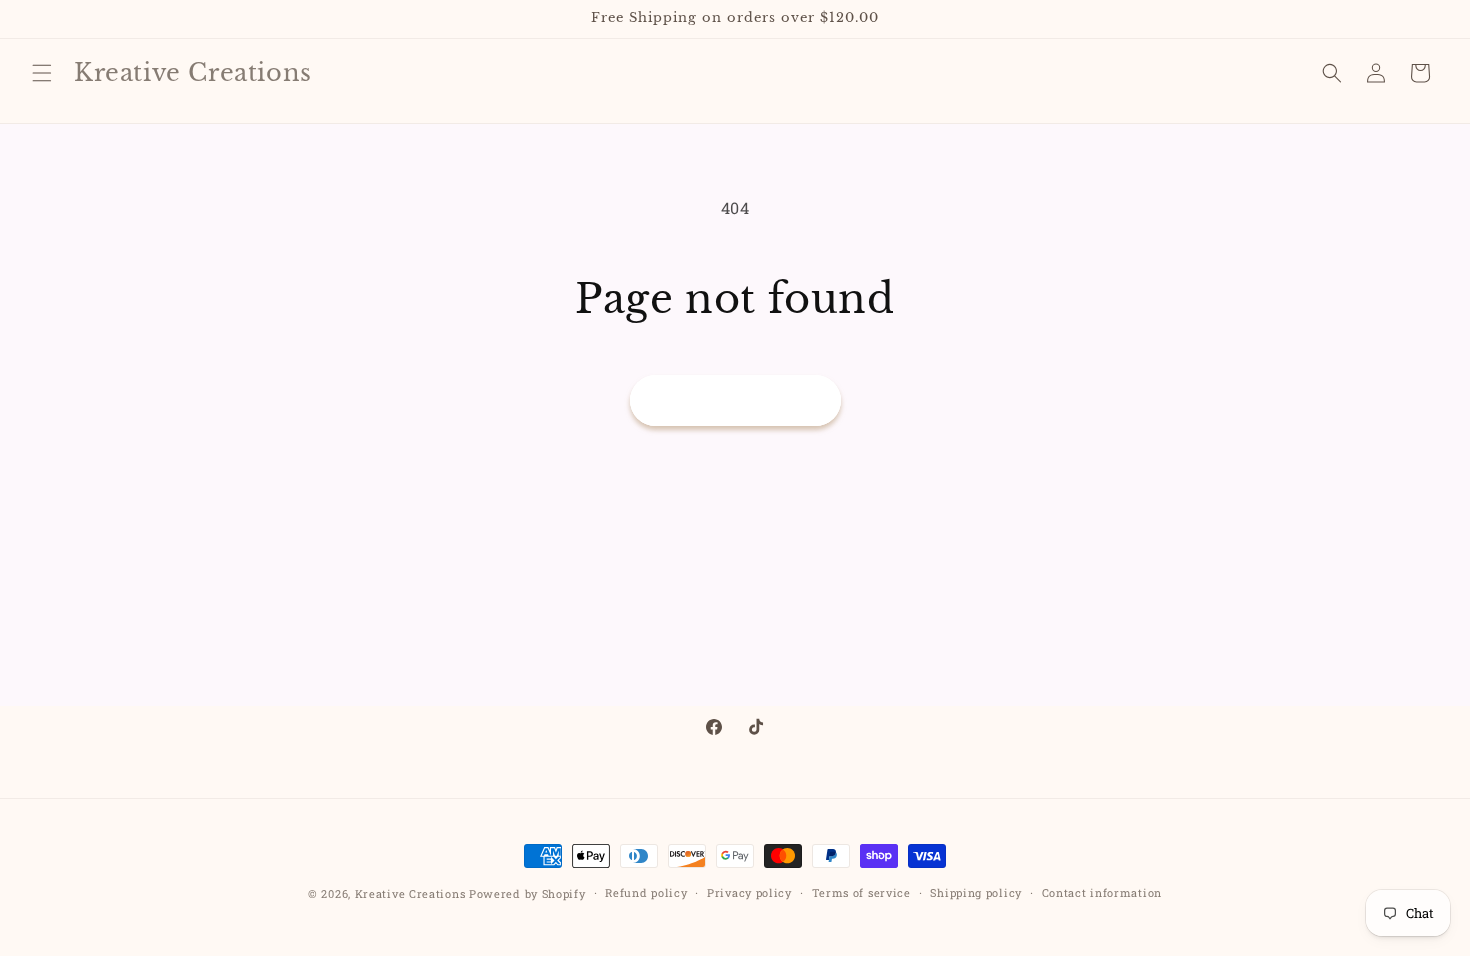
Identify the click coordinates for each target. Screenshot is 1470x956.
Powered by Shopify (527, 893)
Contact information (1102, 892)
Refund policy (646, 892)
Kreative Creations (410, 893)
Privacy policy (749, 892)
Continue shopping (735, 400)
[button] (42, 73)
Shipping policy (976, 892)
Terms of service (861, 892)
